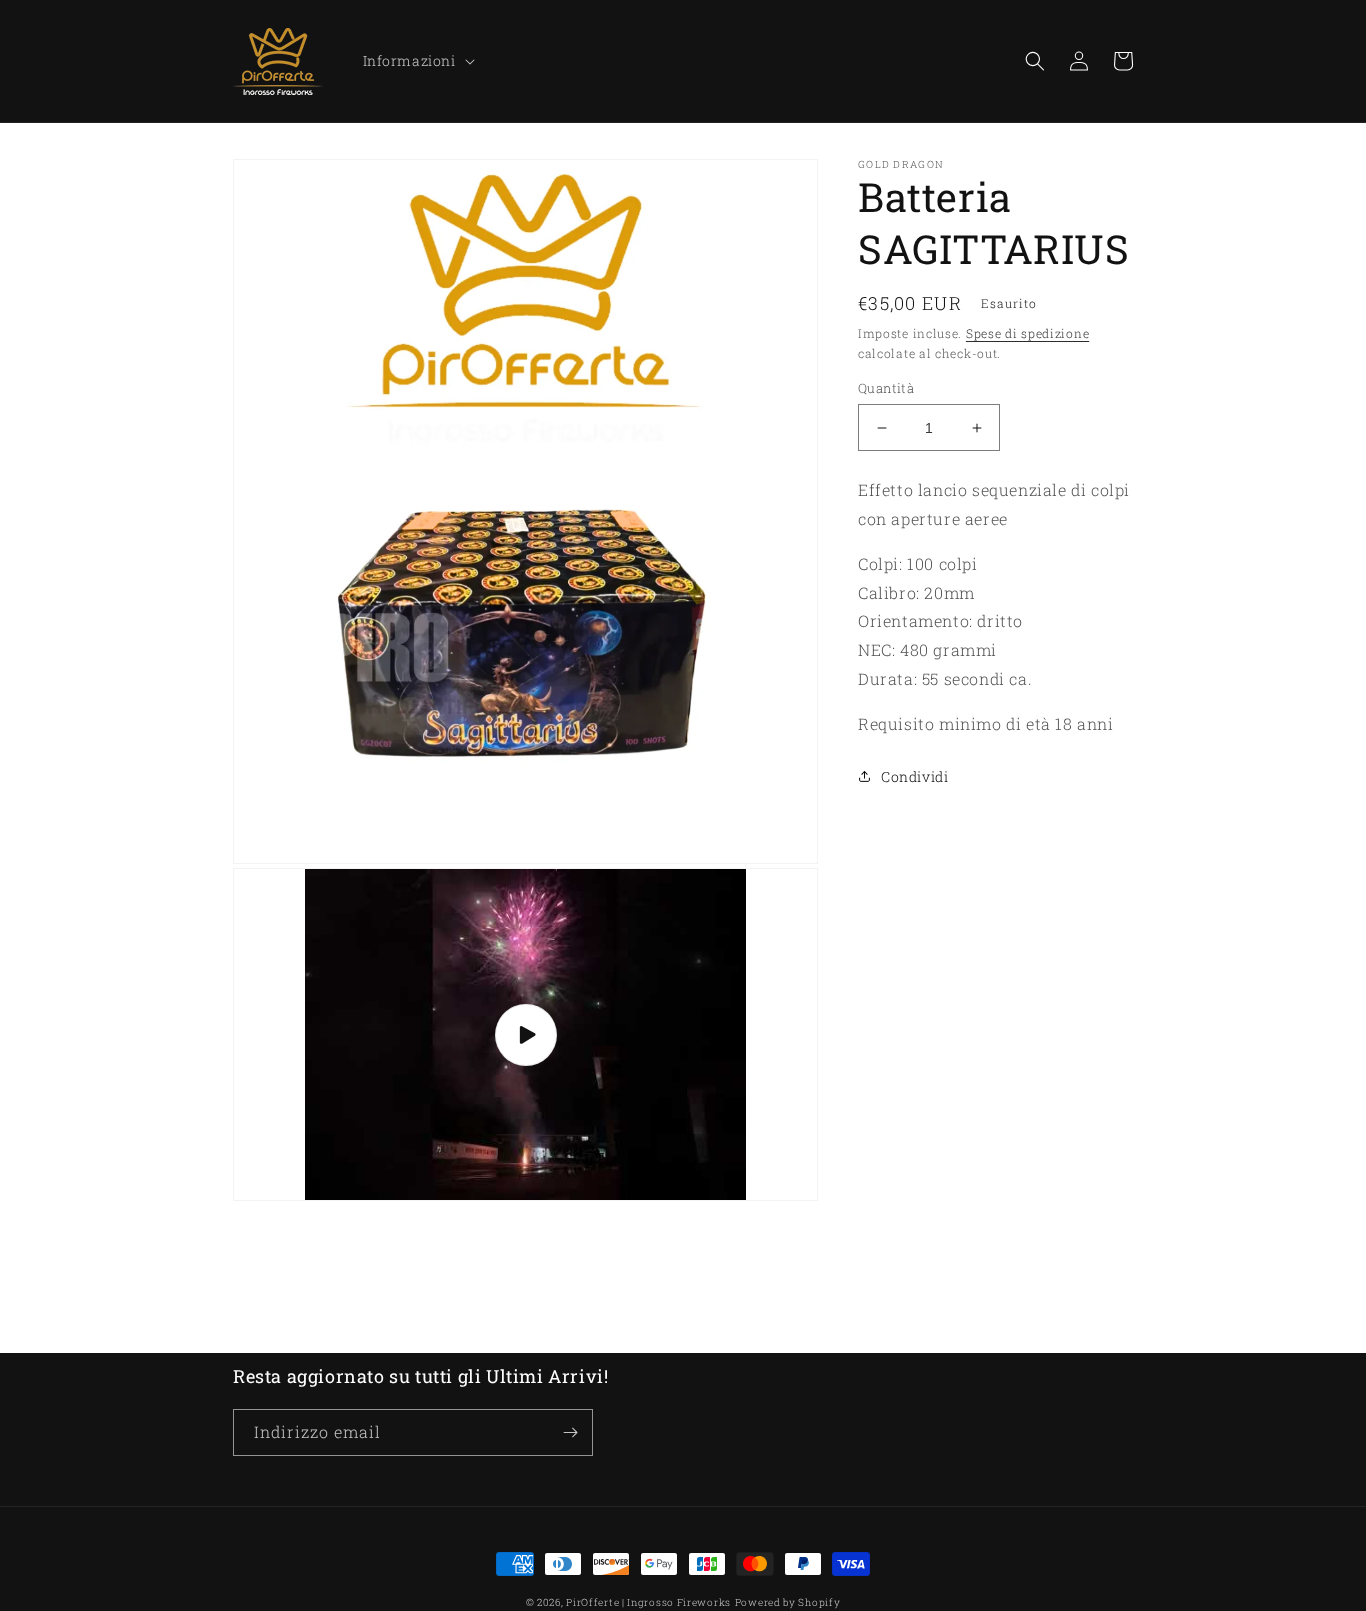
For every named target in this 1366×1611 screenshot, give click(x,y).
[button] (417, 61)
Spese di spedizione (1027, 333)
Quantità (886, 388)
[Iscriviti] (570, 1432)
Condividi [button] (914, 776)
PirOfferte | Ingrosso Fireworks (648, 1602)
